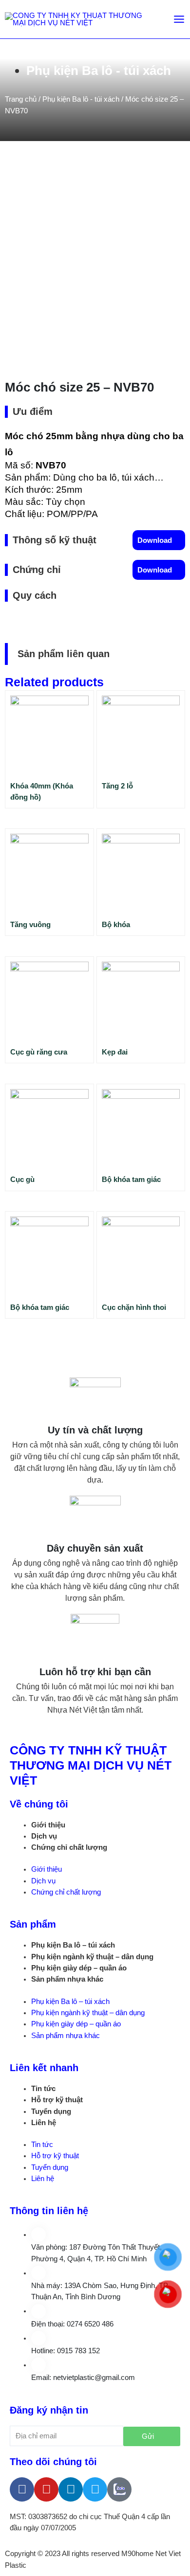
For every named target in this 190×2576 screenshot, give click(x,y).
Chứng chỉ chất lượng (69, 1847)
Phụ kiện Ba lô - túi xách (99, 71)
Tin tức (43, 2089)
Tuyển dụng (51, 2111)
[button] (159, 540)
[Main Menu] (179, 19)
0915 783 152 (78, 2351)
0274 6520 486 (90, 2324)
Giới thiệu (48, 1825)
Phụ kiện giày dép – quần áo (79, 1968)
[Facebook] (22, 2489)
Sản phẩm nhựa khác (67, 1979)
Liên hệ (44, 2123)
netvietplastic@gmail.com (94, 2378)
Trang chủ (21, 99)
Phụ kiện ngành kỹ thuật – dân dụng (92, 1957)
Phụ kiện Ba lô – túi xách (73, 1945)
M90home (137, 2554)
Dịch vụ (44, 1836)
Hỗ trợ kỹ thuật (57, 2100)
